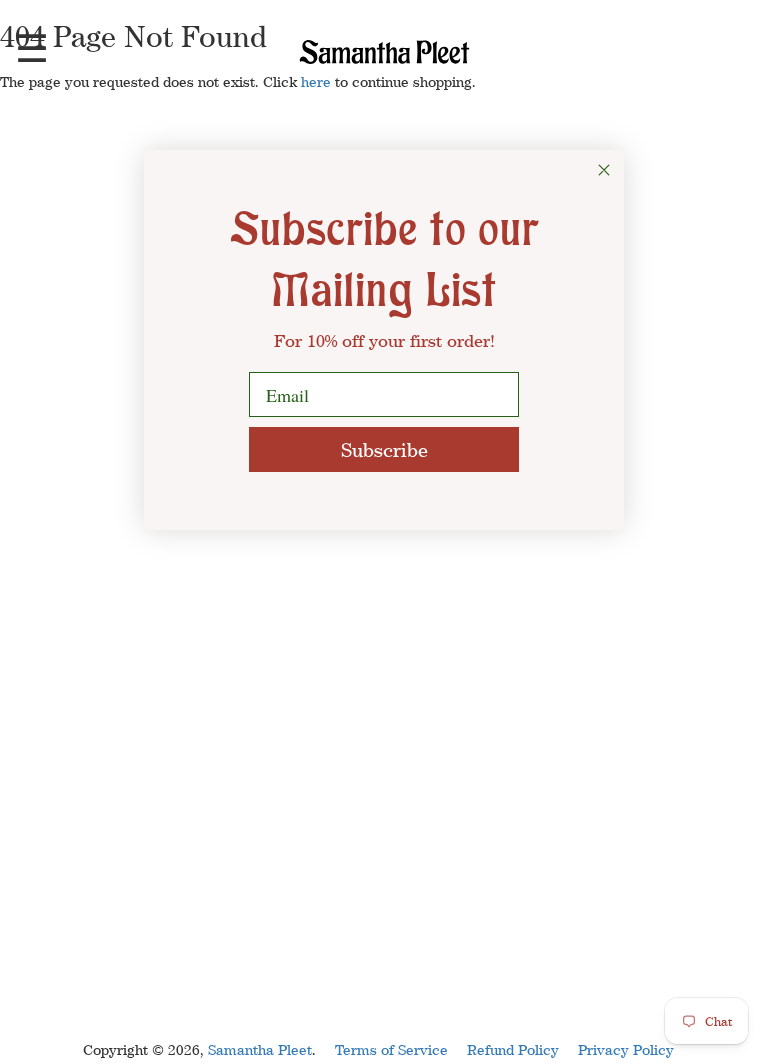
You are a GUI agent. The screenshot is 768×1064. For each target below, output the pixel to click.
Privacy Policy (626, 1049)
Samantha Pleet (260, 1049)
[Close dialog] (604, 170)
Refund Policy (513, 1049)
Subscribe (384, 449)
